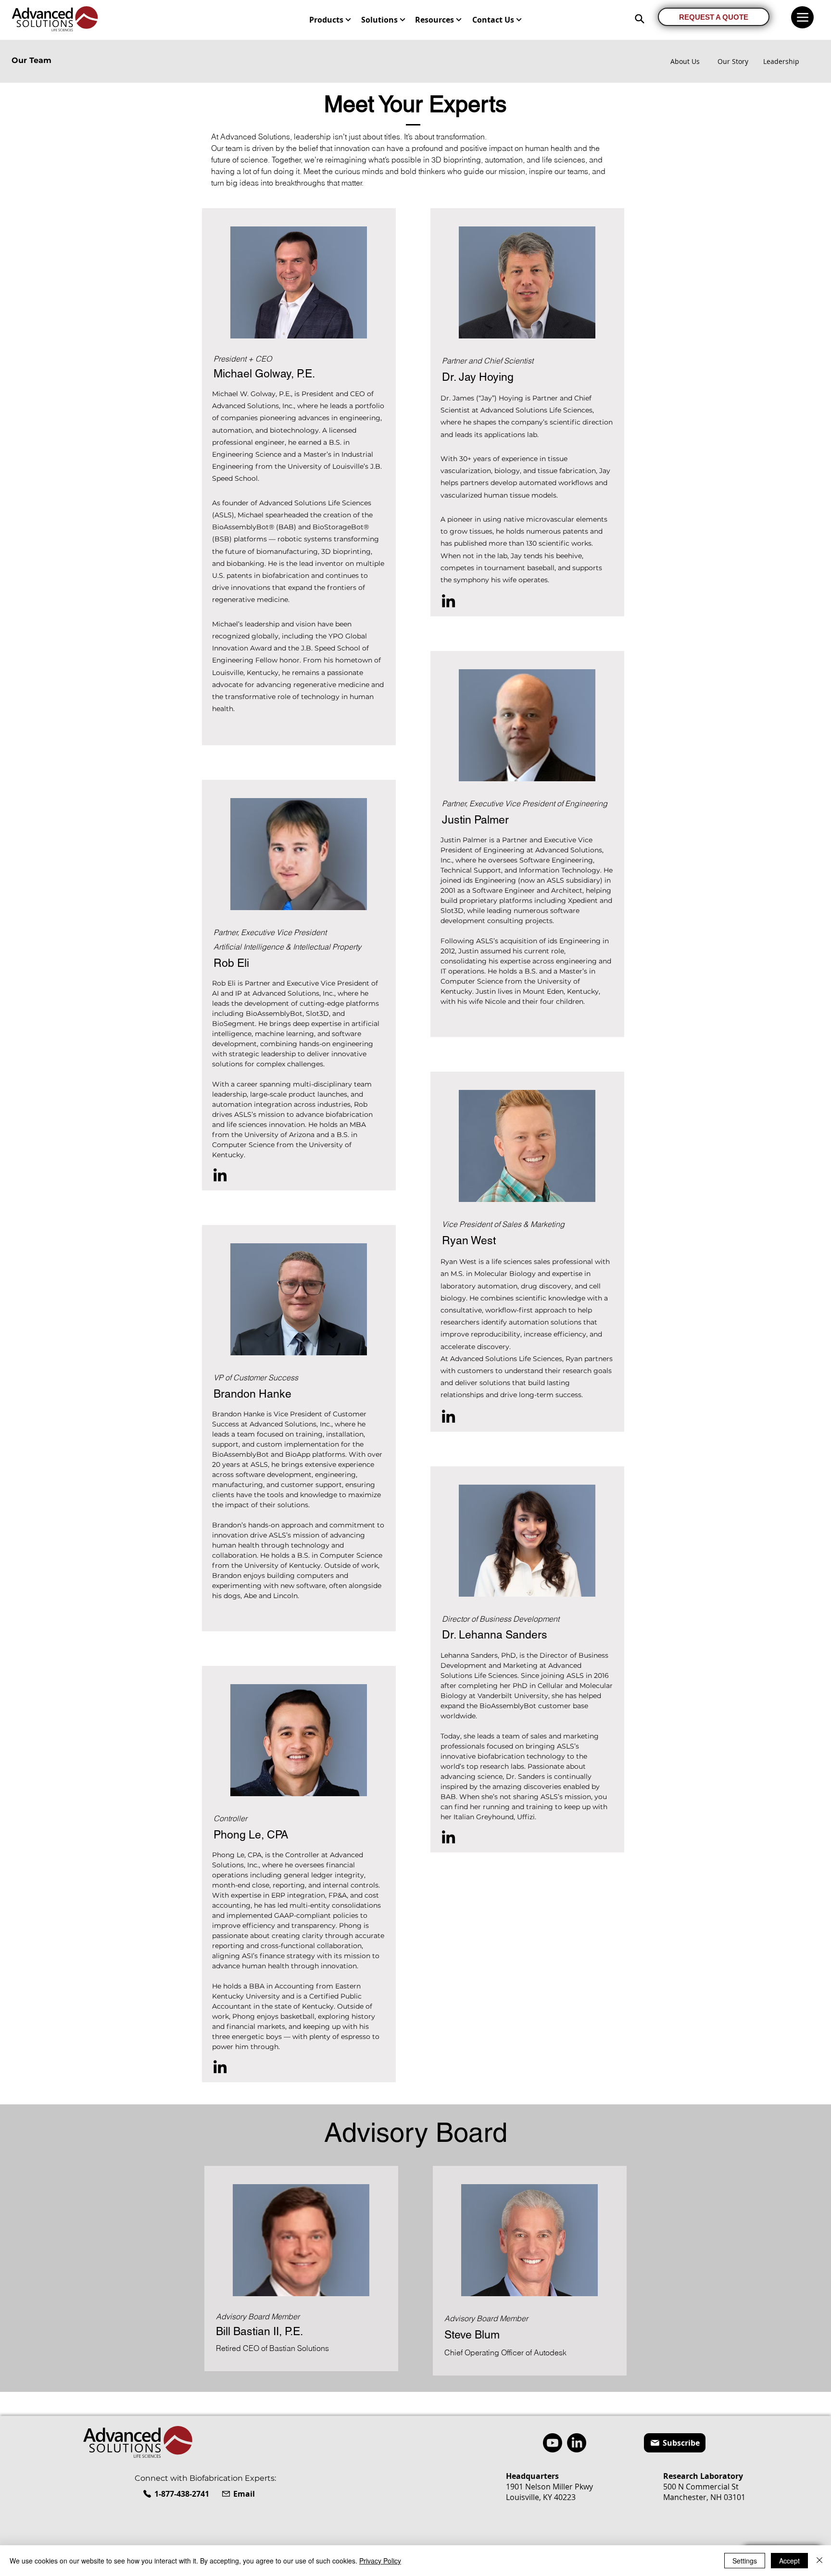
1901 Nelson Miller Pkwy (549, 2487)
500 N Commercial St (701, 2487)
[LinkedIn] (220, 1175)
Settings (745, 2561)
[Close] (819, 2561)
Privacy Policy (380, 2561)
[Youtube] (553, 2443)
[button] (330, 20)
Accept (789, 2561)
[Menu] (802, 17)
